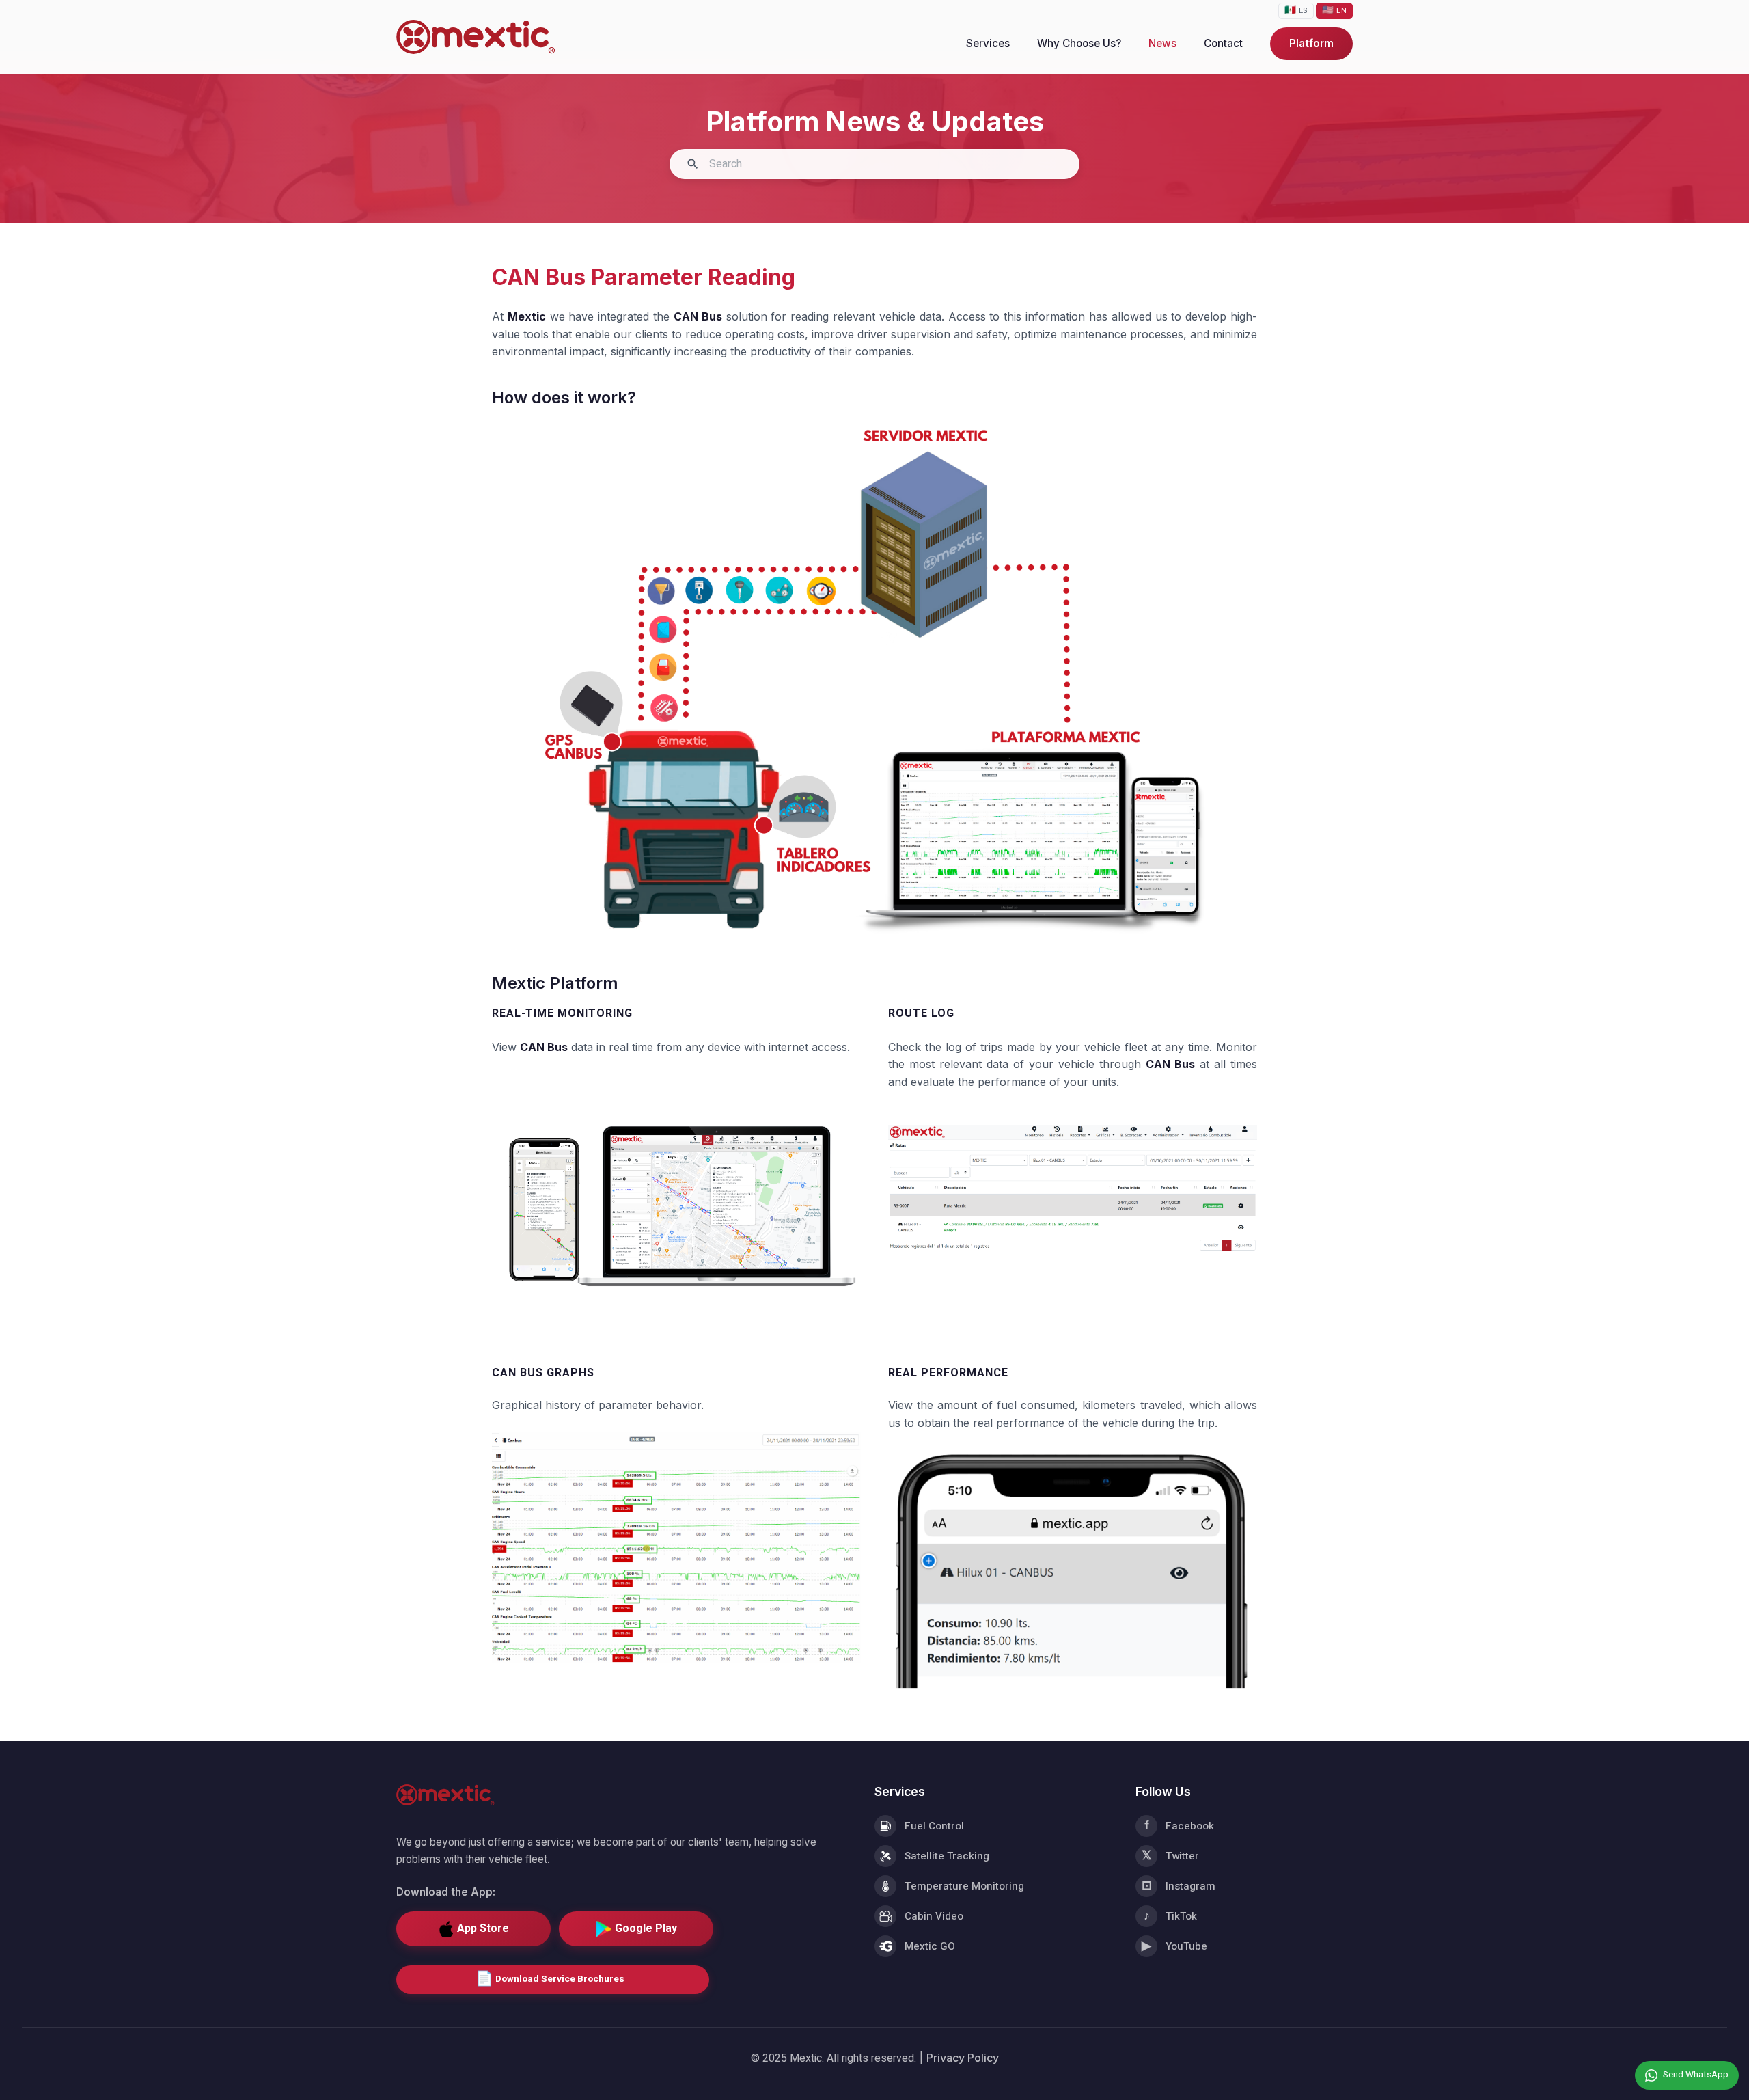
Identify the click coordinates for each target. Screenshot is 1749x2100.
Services (988, 43)
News (1162, 43)
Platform (1311, 43)
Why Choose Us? (1079, 43)
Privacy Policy (963, 2058)
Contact (1223, 43)
